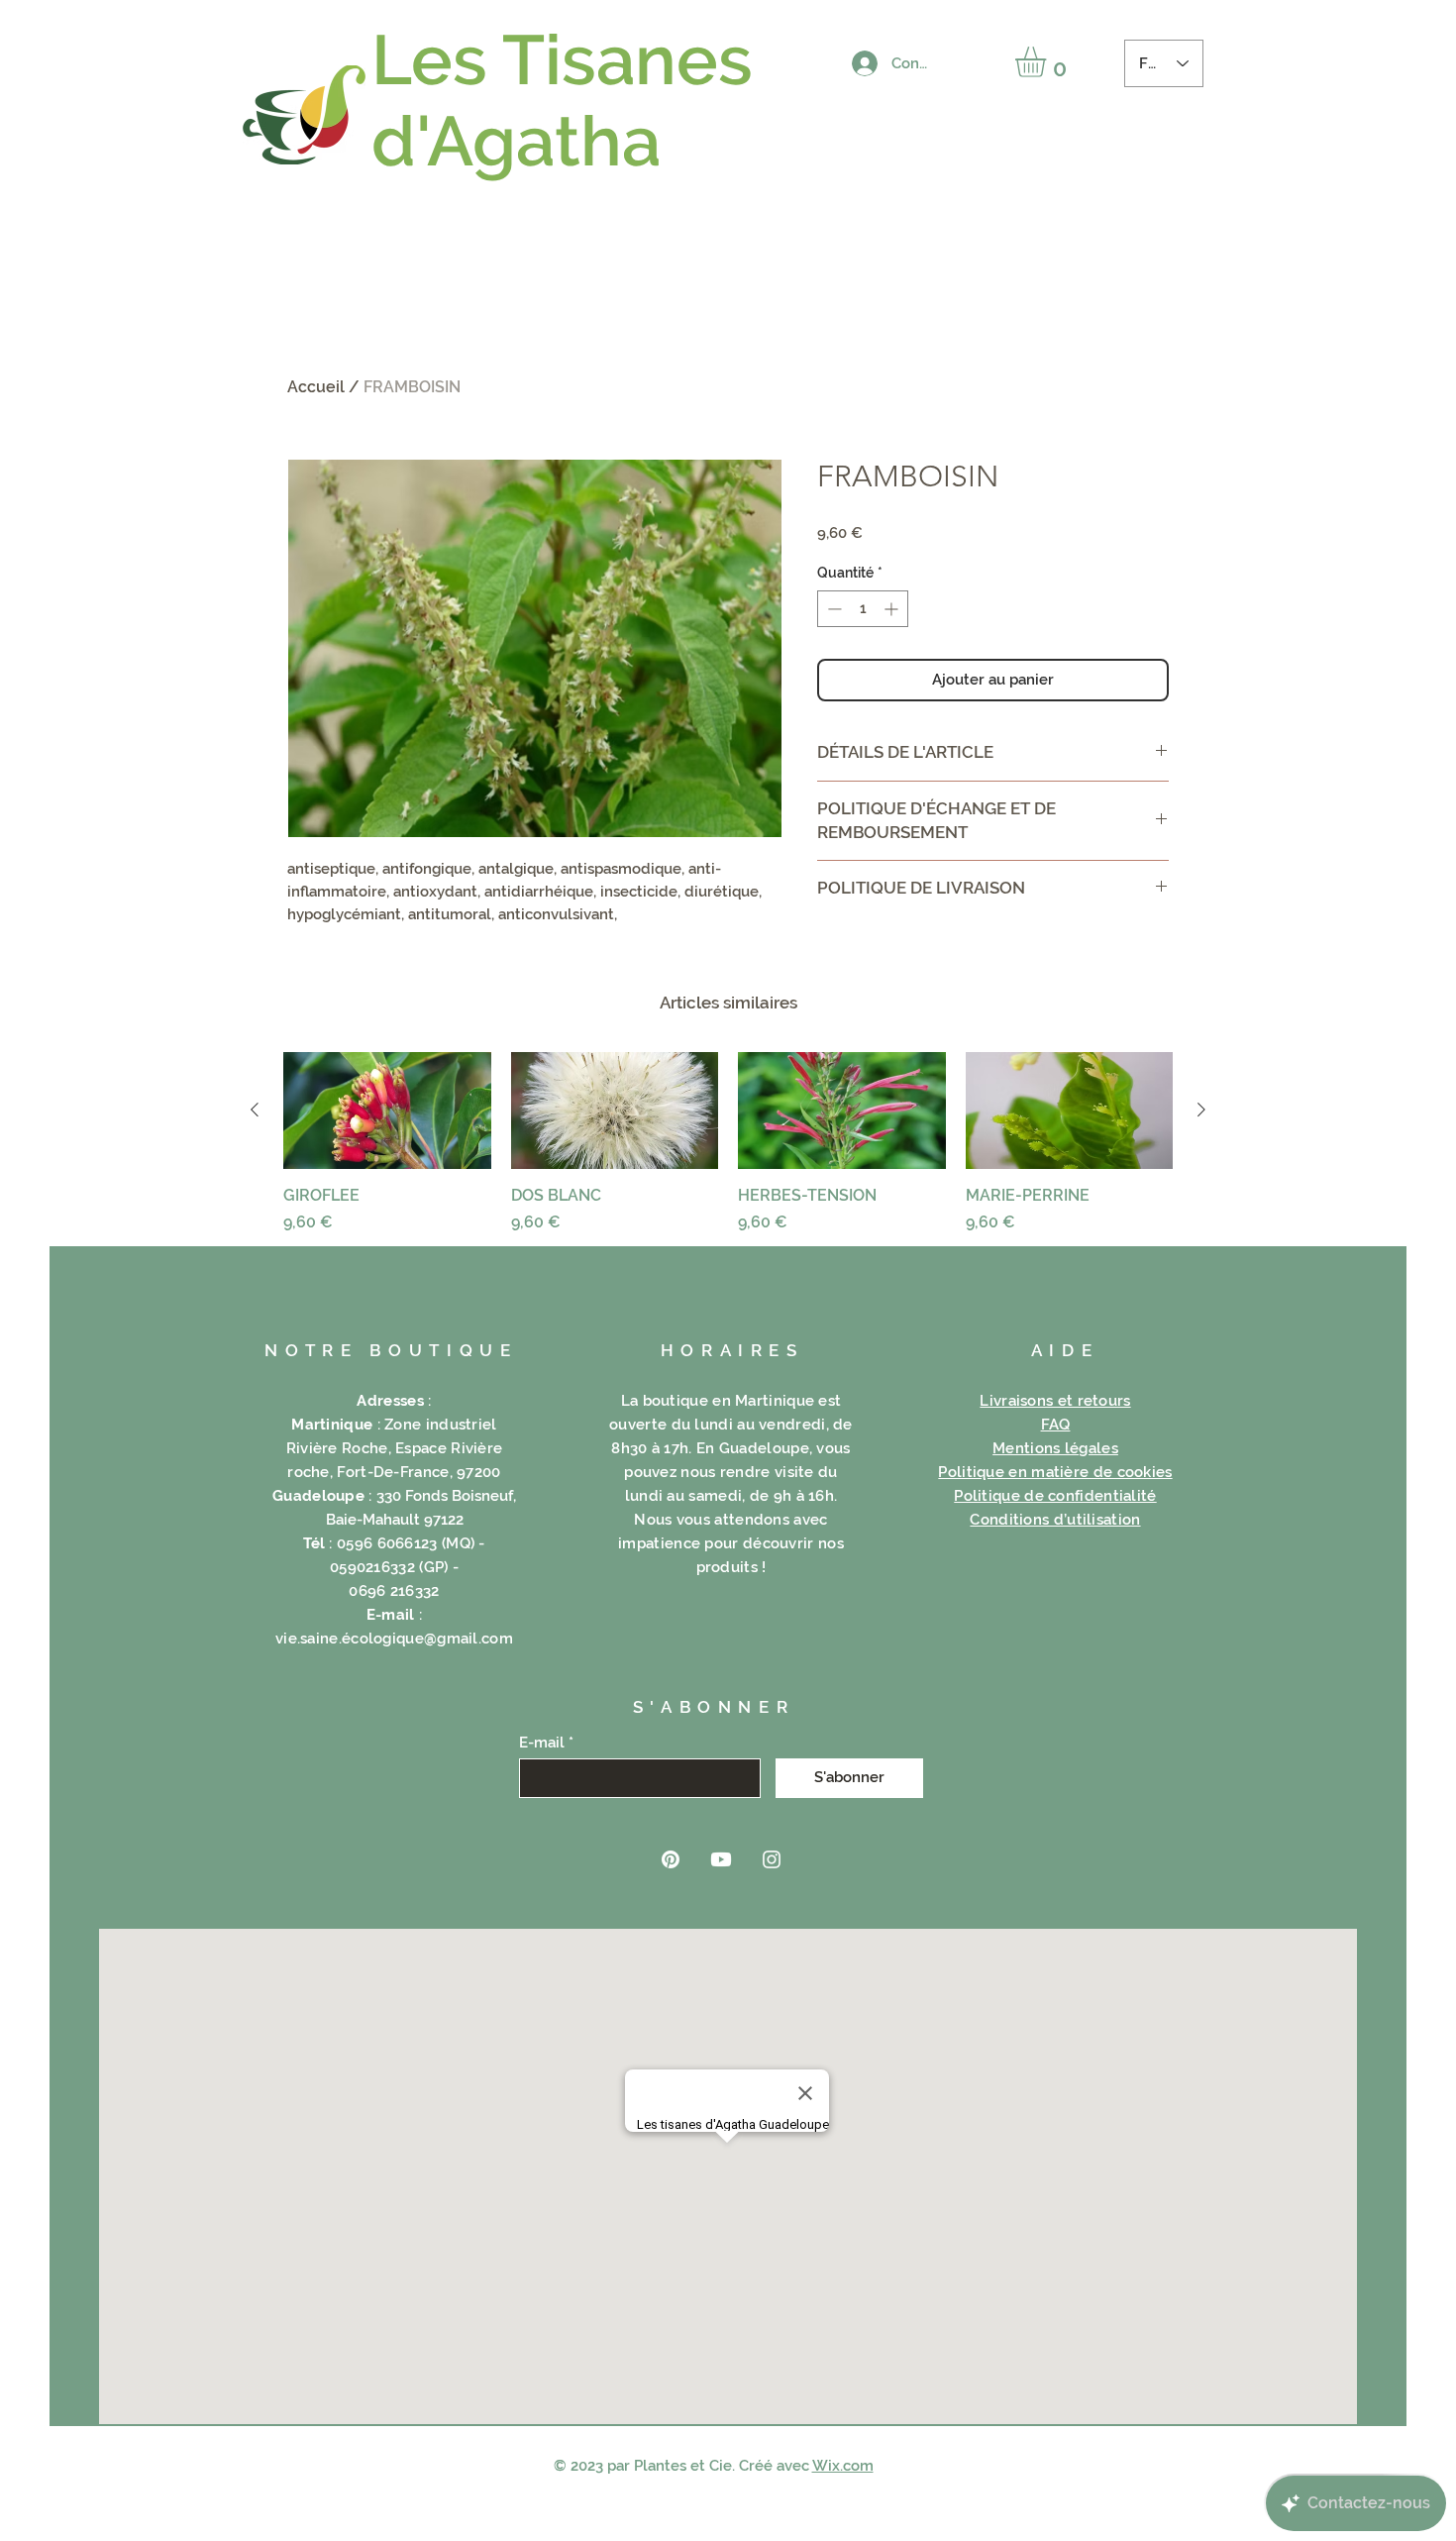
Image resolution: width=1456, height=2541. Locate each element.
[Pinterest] (671, 1859)
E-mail (542, 1743)
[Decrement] (832, 609)
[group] (728, 1143)
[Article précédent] (255, 1110)
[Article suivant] (1201, 1110)
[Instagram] (772, 1859)
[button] (1048, 62)
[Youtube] (721, 1859)
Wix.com (843, 2466)
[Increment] (893, 609)
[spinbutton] (863, 609)
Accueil (316, 387)
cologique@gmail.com (432, 1639)
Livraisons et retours (1055, 1401)
